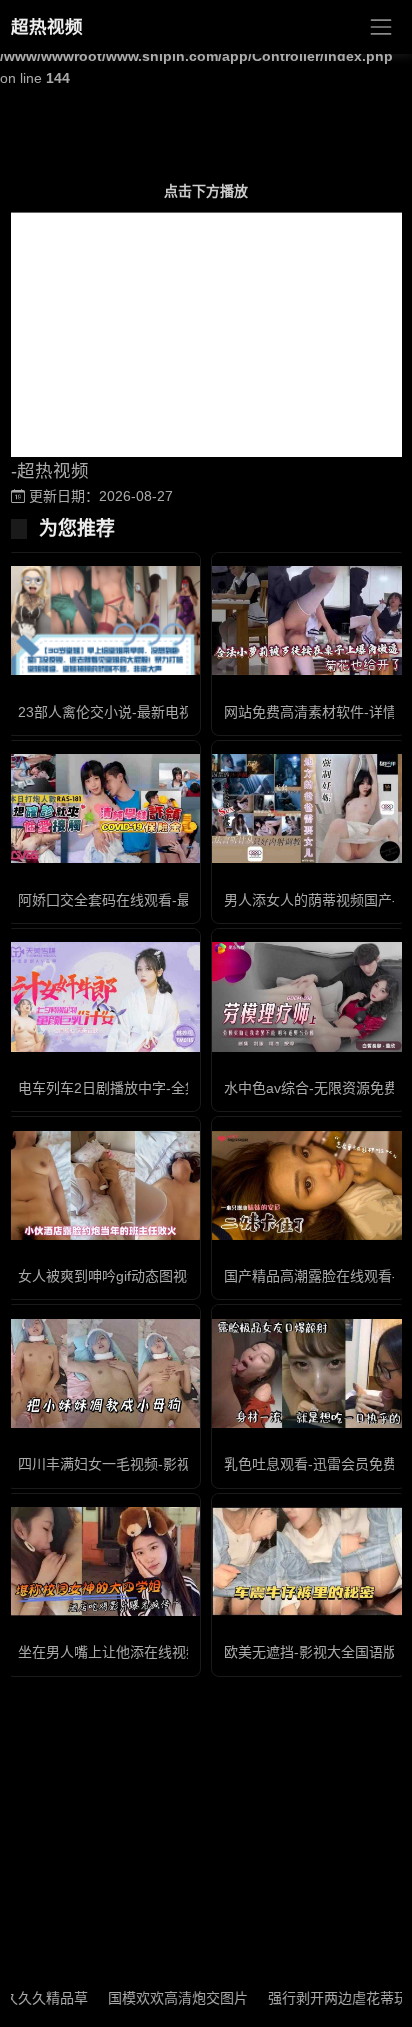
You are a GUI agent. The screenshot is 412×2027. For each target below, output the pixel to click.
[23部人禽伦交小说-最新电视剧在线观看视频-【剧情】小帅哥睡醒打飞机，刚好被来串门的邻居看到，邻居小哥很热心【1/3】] (103, 620)
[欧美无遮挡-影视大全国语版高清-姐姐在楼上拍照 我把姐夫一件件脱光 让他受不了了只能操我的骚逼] (309, 1561)
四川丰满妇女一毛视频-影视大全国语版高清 (153, 1464)
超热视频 (47, 27)
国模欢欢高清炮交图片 (162, 1998)
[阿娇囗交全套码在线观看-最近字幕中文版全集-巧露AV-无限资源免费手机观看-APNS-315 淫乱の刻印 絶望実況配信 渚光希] (103, 808)
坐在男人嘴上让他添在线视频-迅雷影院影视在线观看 (181, 1652)
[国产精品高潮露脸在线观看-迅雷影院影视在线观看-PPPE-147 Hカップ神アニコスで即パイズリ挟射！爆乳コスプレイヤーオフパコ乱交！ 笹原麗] (309, 1185)
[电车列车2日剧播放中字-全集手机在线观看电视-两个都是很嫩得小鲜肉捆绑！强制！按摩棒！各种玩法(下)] (103, 996)
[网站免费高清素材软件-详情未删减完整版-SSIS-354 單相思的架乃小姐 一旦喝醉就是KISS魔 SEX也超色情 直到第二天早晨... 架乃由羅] (309, 620)
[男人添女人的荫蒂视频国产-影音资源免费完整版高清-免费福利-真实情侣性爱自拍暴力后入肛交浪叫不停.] (309, 808)
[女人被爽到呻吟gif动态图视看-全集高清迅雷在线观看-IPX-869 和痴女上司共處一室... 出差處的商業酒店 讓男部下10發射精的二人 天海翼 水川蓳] (103, 1185)
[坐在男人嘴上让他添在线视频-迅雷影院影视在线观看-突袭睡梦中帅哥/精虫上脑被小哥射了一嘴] (103, 1561)
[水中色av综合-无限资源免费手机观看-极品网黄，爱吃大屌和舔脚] (309, 996)
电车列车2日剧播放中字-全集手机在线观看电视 (164, 1088)
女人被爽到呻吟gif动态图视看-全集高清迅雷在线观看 (182, 1276)
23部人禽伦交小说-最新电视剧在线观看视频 (154, 712)
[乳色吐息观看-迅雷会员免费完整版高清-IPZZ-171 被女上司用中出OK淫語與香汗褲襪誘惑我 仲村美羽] (309, 1373)
